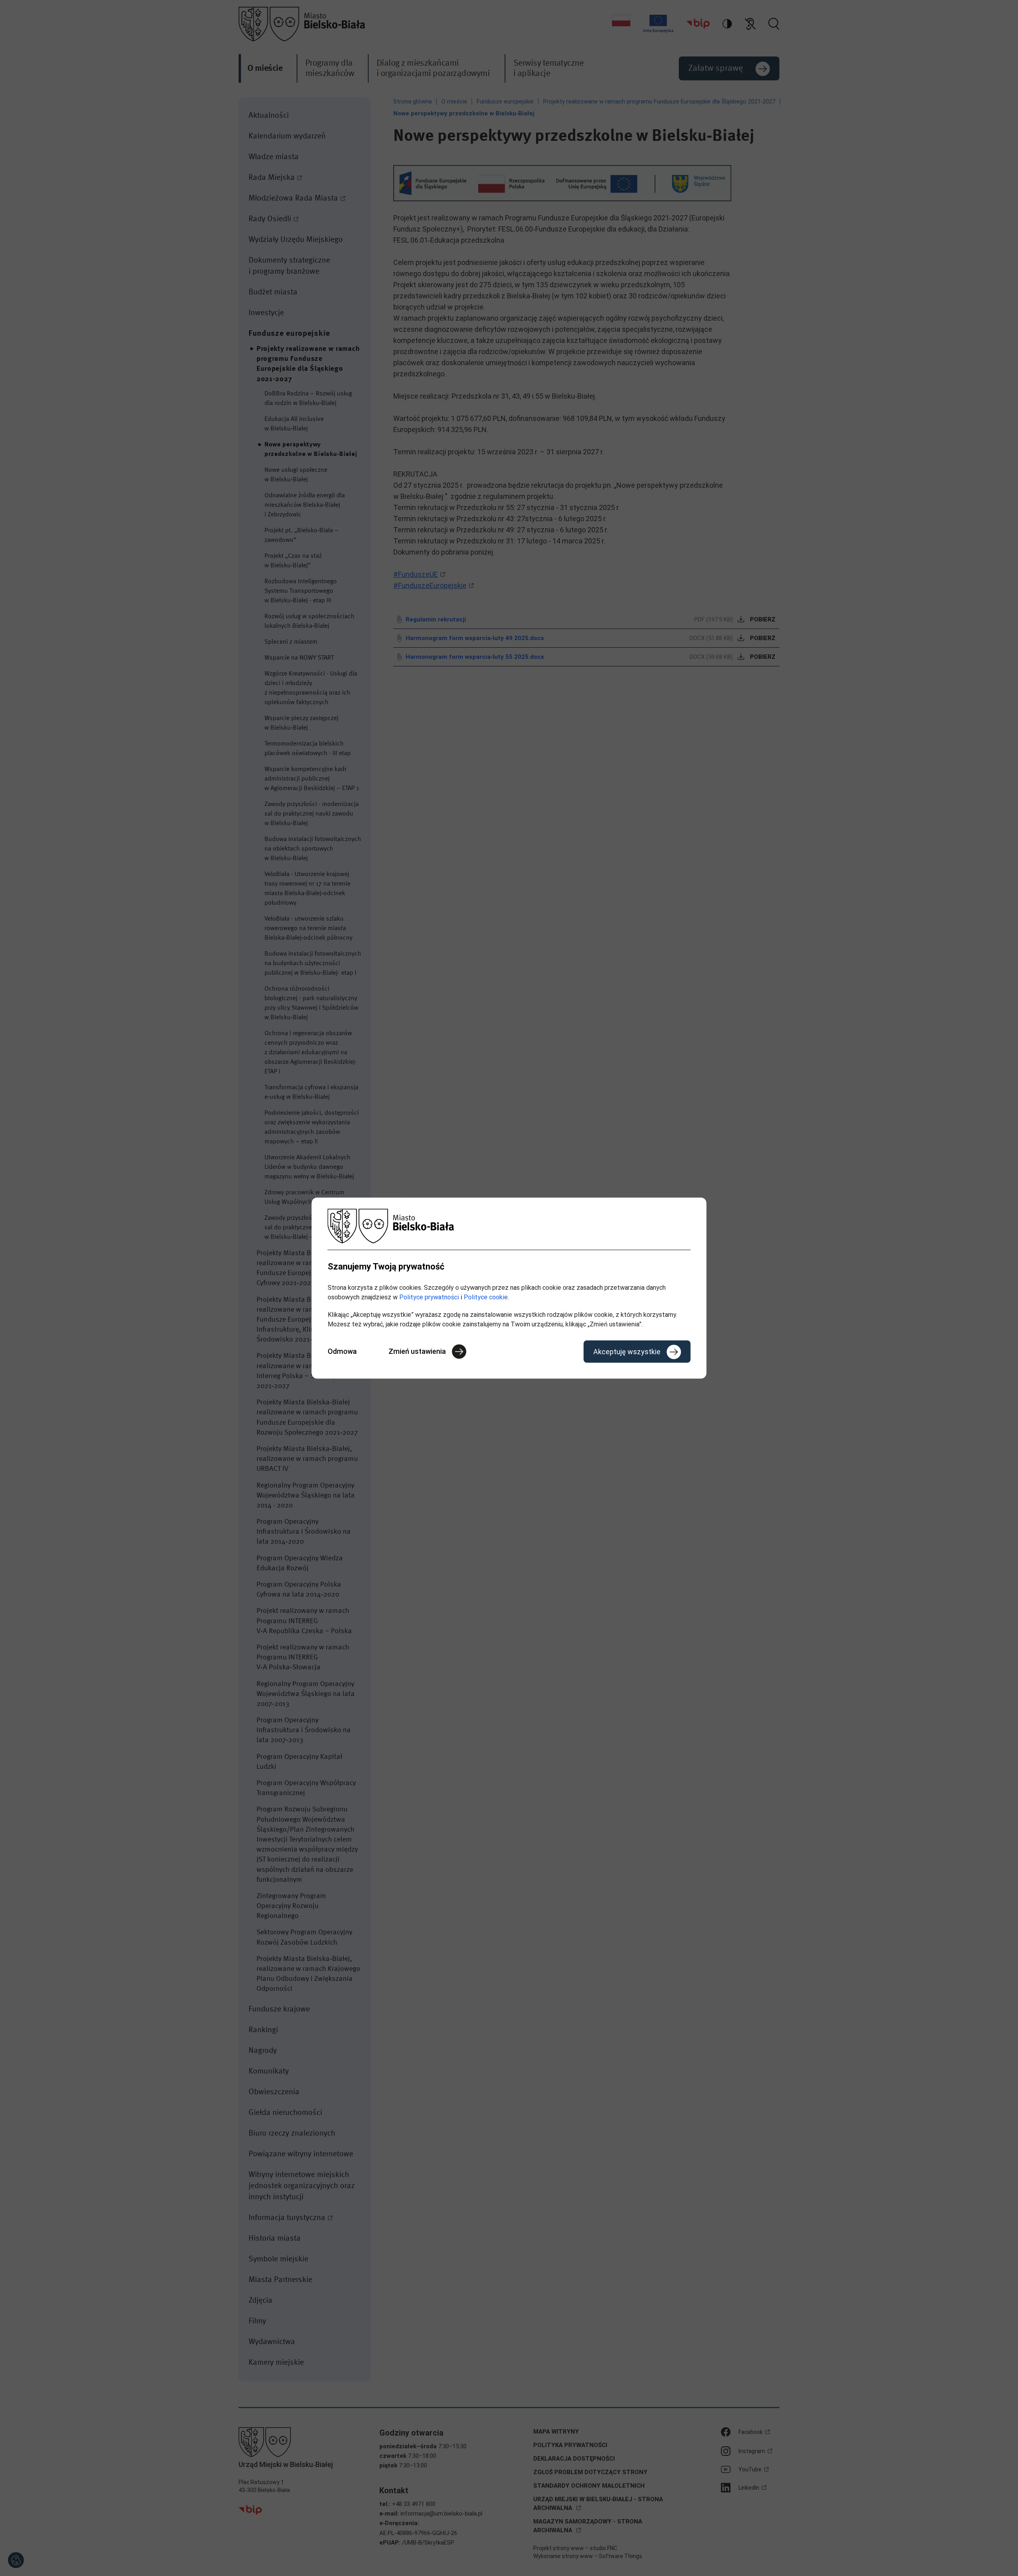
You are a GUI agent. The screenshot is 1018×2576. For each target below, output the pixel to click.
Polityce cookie (486, 1297)
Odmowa (342, 1351)
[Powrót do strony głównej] (509, 1226)
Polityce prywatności (429, 1297)
